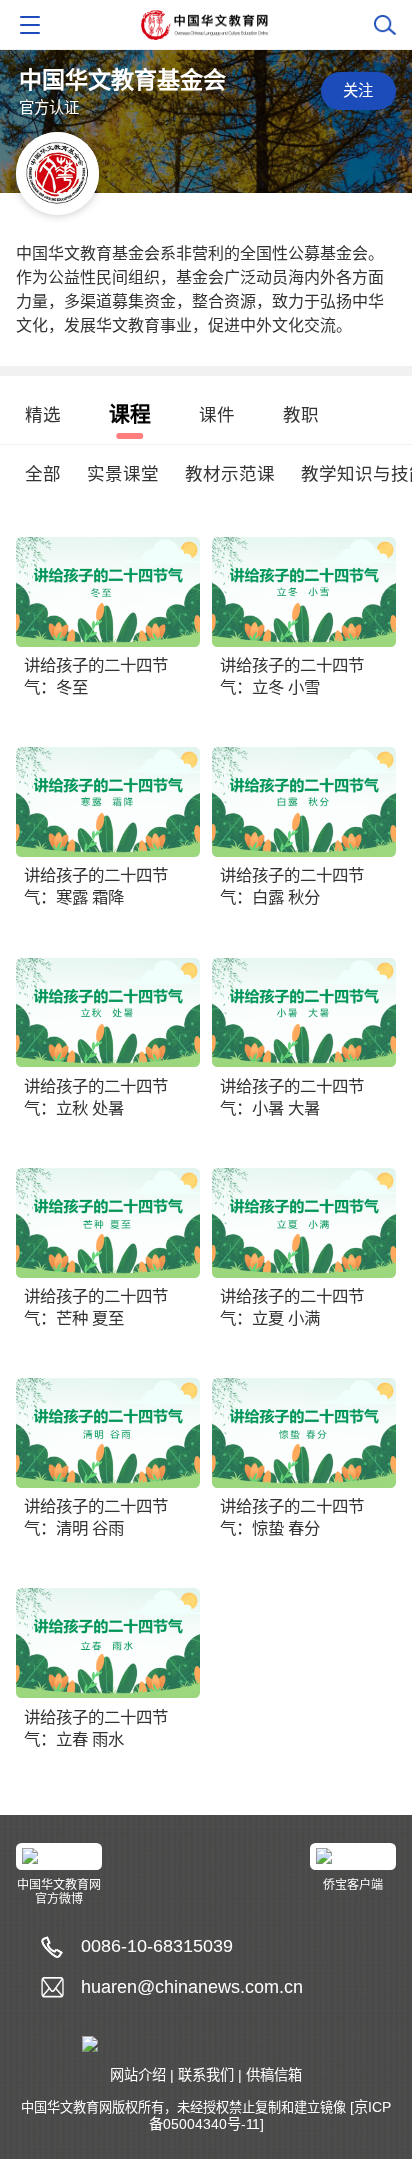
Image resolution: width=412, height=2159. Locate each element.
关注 (358, 90)
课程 (130, 413)
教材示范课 (230, 474)
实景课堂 (123, 474)
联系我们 (206, 2075)
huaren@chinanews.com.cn (192, 1987)
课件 (217, 415)
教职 (301, 415)
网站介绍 (138, 2075)
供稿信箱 (274, 2075)
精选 (43, 415)
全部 (43, 474)
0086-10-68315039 (157, 1946)
